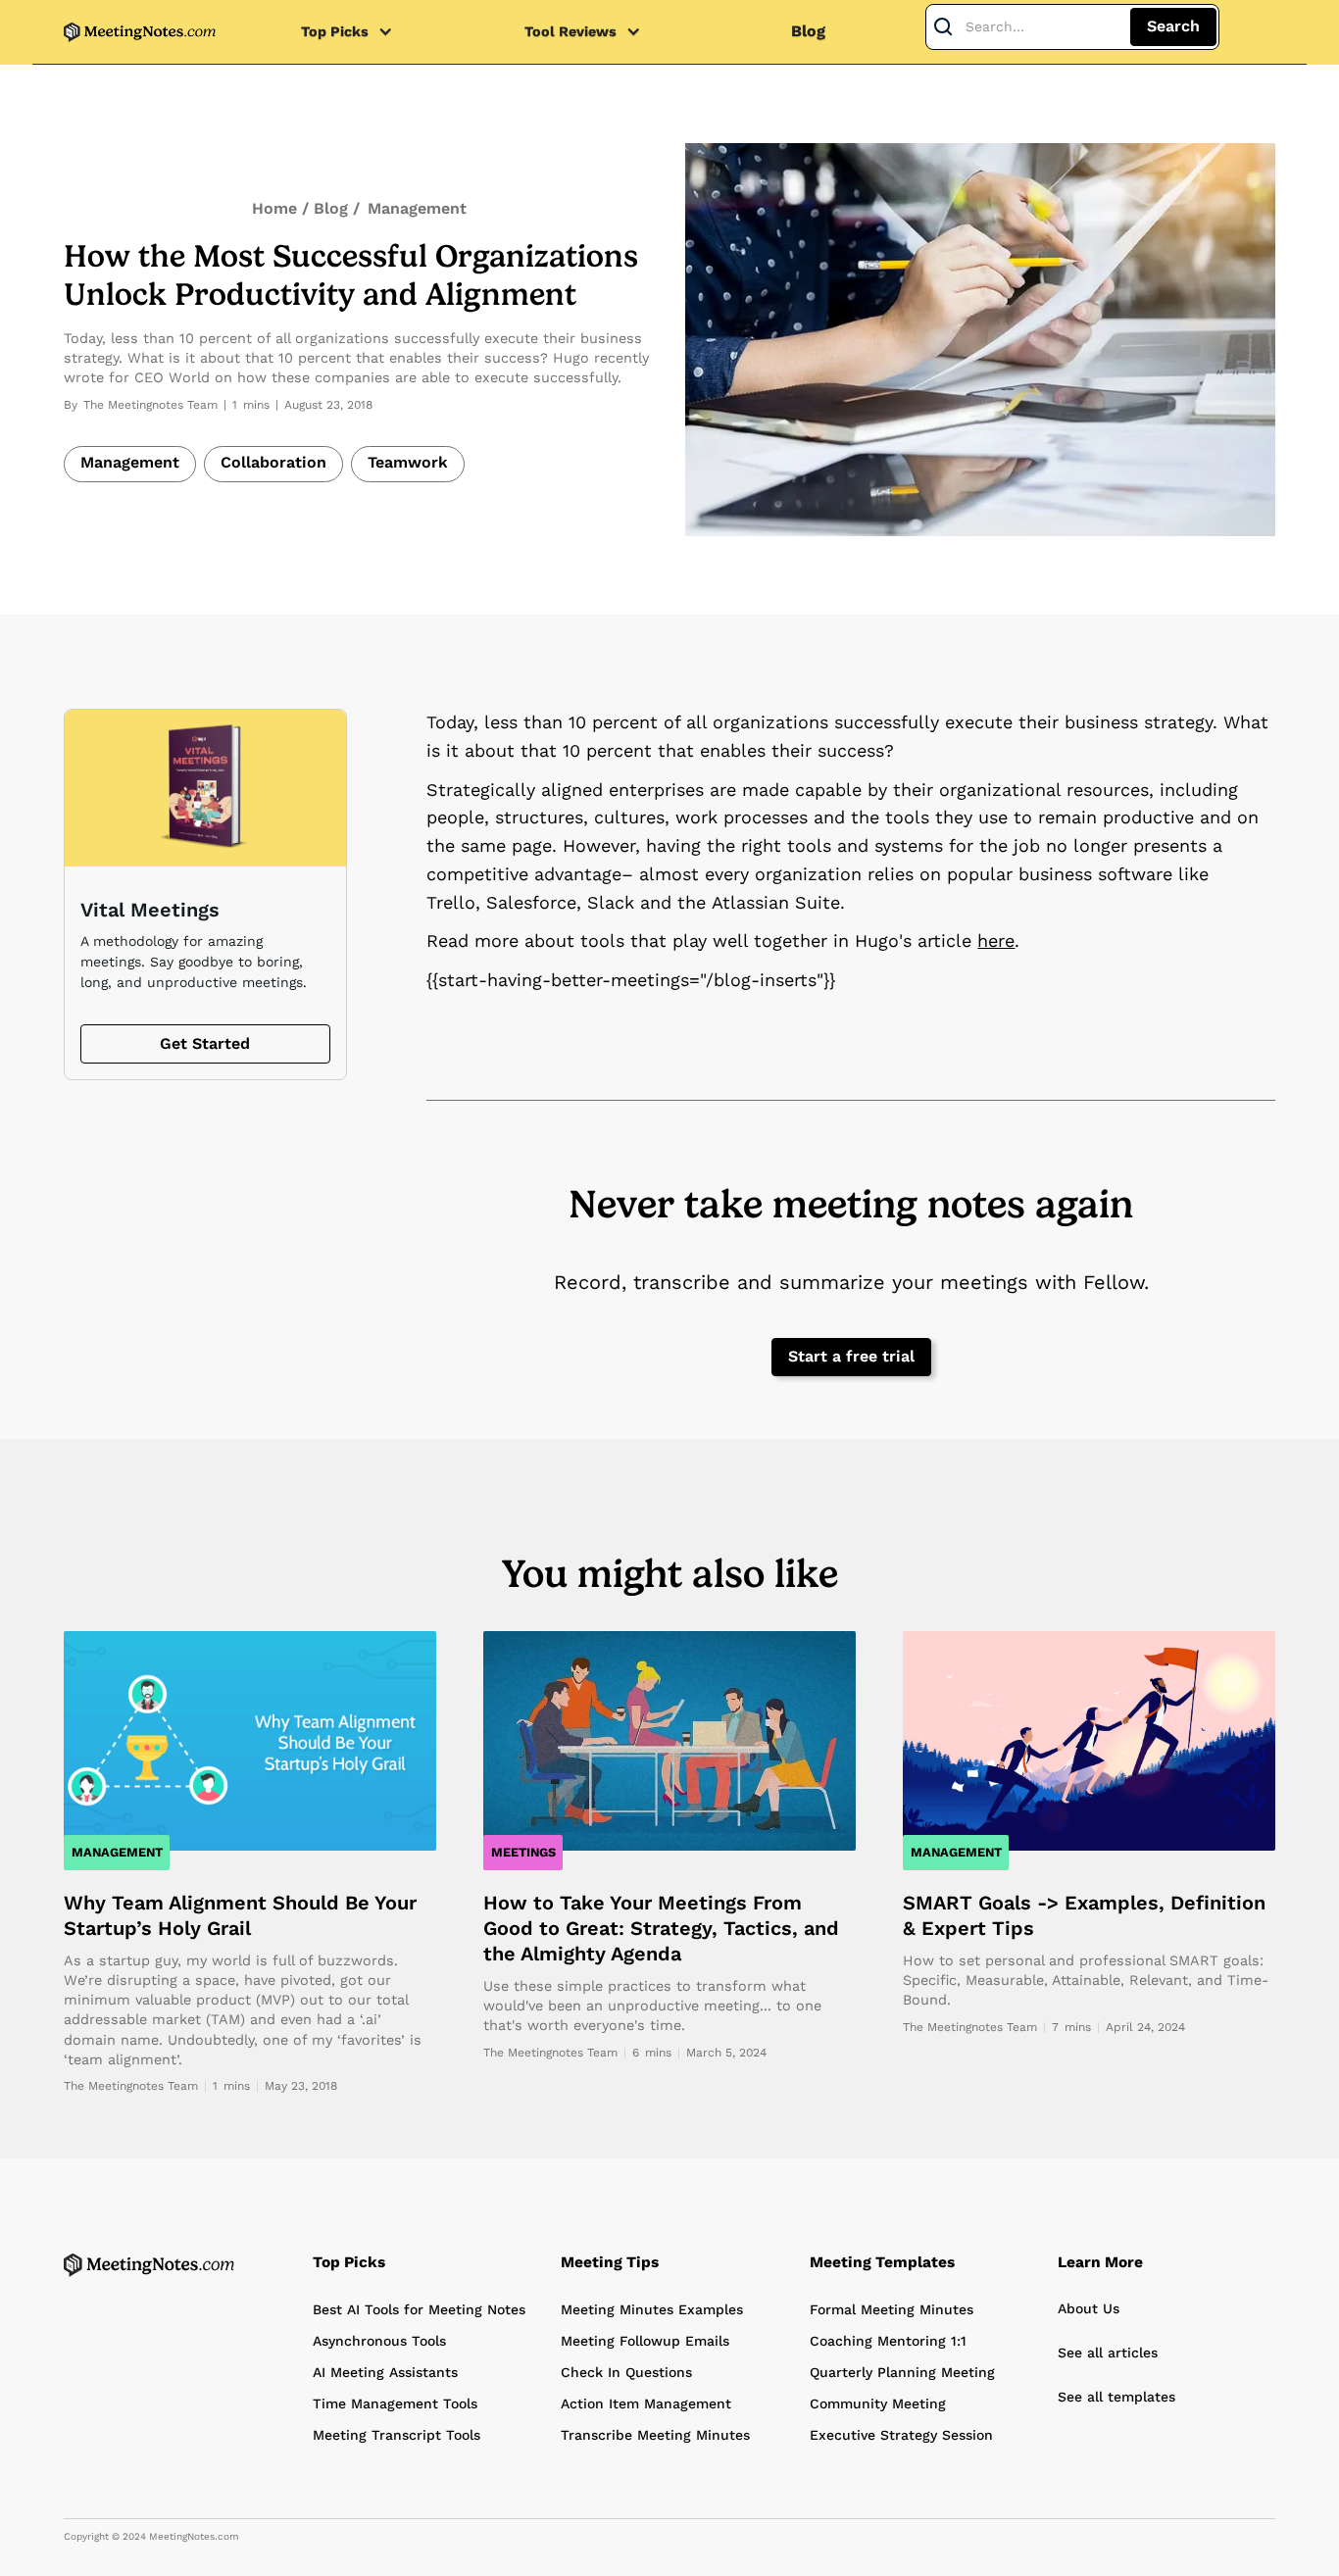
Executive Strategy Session (901, 2435)
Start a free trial (851, 1356)
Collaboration (273, 462)
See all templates (1116, 2397)
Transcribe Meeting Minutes (655, 2435)
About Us (1089, 2308)
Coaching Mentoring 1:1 (888, 2341)
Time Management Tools (395, 2403)
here (996, 941)
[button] (357, 32)
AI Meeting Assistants (385, 2372)
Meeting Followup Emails (645, 2341)
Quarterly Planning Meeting (902, 2372)
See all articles (1108, 2353)
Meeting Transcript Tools (397, 2435)
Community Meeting (878, 2403)
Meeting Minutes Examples (652, 2309)
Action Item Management (646, 2403)
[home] (140, 32)
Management (417, 208)
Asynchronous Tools (379, 2341)
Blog (808, 31)
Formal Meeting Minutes (892, 2309)
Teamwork (408, 462)
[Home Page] (149, 2265)
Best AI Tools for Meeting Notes (419, 2309)
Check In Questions (626, 2372)
